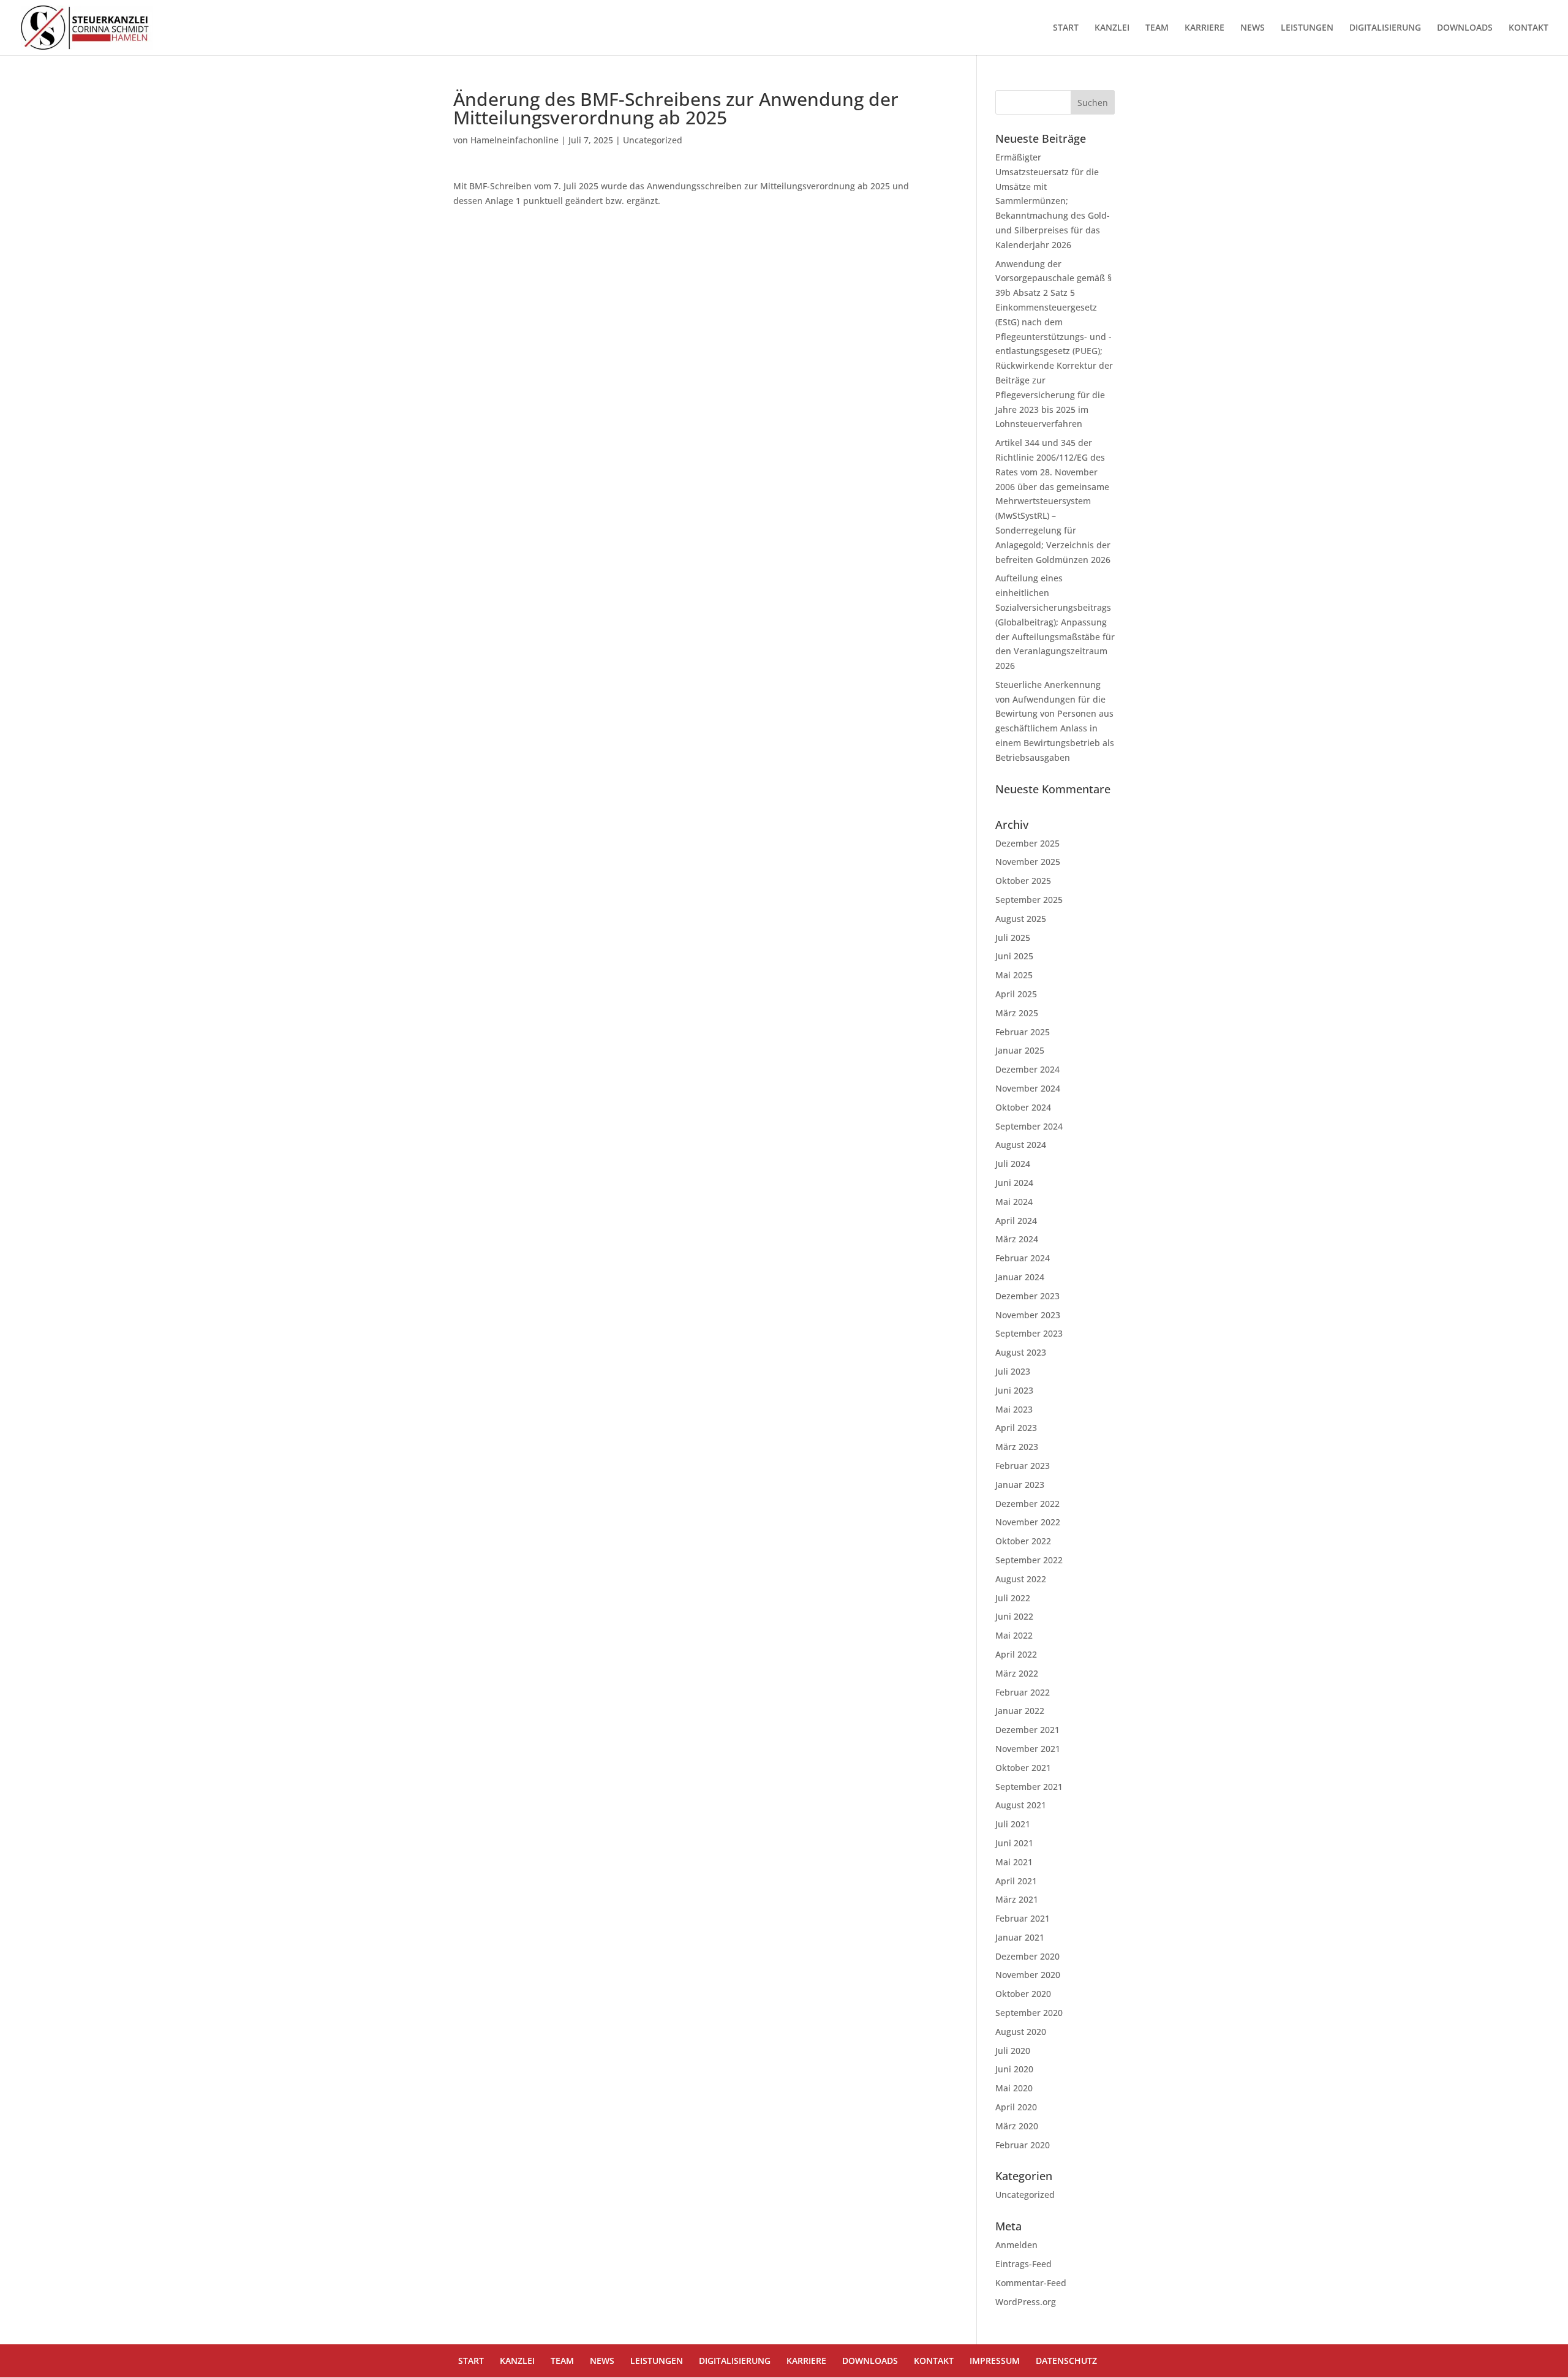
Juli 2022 (1013, 1598)
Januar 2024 (1020, 1277)
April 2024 (1016, 1221)
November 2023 (1028, 1315)
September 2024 (1029, 1126)
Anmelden (1016, 2245)
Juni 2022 (1014, 1616)
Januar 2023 (1020, 1485)
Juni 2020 (1014, 2069)
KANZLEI (1112, 28)
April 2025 (1016, 994)
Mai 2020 (1014, 2088)
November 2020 (1028, 1975)
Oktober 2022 (1023, 1541)
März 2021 (1017, 1899)
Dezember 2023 (1027, 1296)
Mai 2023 (1014, 1409)
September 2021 (1029, 1787)
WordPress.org (1026, 2302)
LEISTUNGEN (1307, 28)
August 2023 (1021, 1352)
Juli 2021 (1013, 1824)
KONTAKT (1528, 28)
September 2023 (1029, 1333)
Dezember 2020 (1027, 1956)
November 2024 (1028, 1088)
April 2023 (1016, 1428)
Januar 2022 (1020, 1711)
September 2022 (1029, 1560)
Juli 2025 (1013, 938)
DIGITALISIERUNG (1385, 28)
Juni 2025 (1014, 956)
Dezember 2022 (1027, 1504)
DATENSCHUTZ (1066, 2361)
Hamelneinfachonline (514, 140)
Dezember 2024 (1027, 1069)
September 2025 (1029, 900)
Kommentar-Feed (1031, 2283)
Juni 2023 (1014, 1390)
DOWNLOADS (1465, 28)
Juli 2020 (1013, 2051)
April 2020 (1016, 2107)
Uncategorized (653, 140)
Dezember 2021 (1027, 1730)
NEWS (1253, 28)
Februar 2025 (1023, 1032)
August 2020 (1021, 2032)
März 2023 (1017, 1447)
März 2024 (1017, 1239)
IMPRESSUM (995, 2361)
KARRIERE (1204, 28)
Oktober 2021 (1023, 1768)
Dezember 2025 (1027, 843)
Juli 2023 (1013, 1371)
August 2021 (1021, 1805)
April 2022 (1016, 1654)
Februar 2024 (1023, 1258)
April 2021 (1016, 1881)
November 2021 (1028, 1749)
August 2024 (1021, 1145)
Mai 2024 (1014, 1202)
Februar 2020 (1023, 2145)
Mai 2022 (1014, 1635)
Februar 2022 (1023, 1692)
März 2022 (1017, 1673)
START (1066, 28)
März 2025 (1017, 1013)
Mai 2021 (1014, 1862)
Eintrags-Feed (1023, 2264)
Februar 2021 (1023, 1918)
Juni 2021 (1014, 1843)
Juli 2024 (1013, 1164)
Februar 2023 (1023, 1466)
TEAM (1157, 28)
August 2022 (1021, 1579)
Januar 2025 (1020, 1050)
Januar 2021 (1020, 1937)
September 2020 (1029, 2013)
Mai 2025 (1014, 975)
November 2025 (1028, 862)
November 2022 (1028, 1522)
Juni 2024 (1014, 1183)
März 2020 (1017, 2126)
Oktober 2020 (1023, 1994)
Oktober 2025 (1023, 881)
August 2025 (1021, 919)
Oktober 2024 (1023, 1107)
